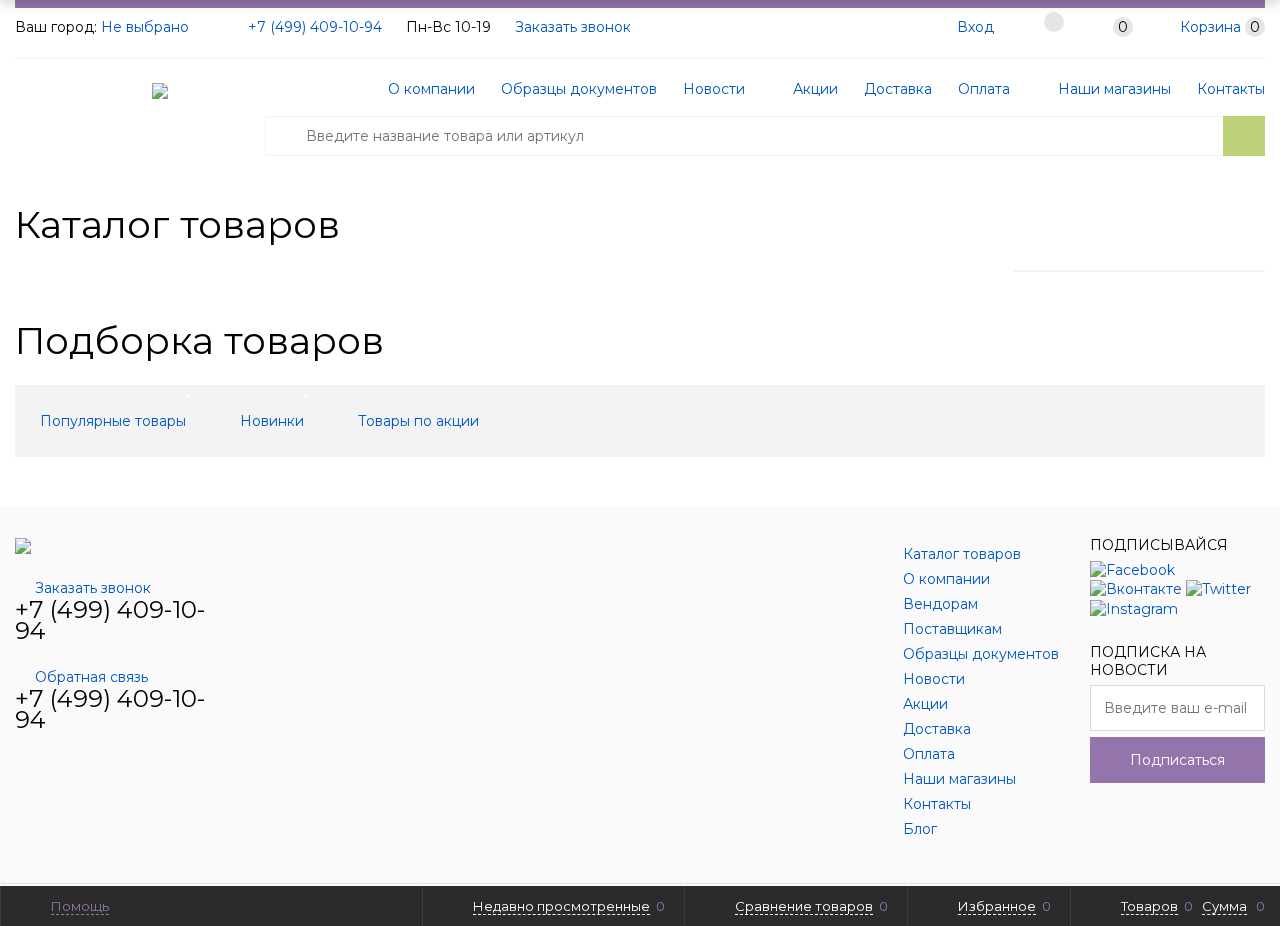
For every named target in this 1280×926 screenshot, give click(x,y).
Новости (714, 89)
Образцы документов (579, 89)
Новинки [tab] (272, 421)
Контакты (1231, 89)
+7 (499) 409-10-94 (315, 27)
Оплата (984, 89)
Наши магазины (1112, 89)
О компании (431, 89)
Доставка (898, 89)
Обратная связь (91, 677)
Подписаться (1177, 760)
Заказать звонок (573, 27)
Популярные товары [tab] (113, 421)
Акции (813, 89)
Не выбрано (147, 27)
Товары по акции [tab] (418, 421)
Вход (975, 27)
